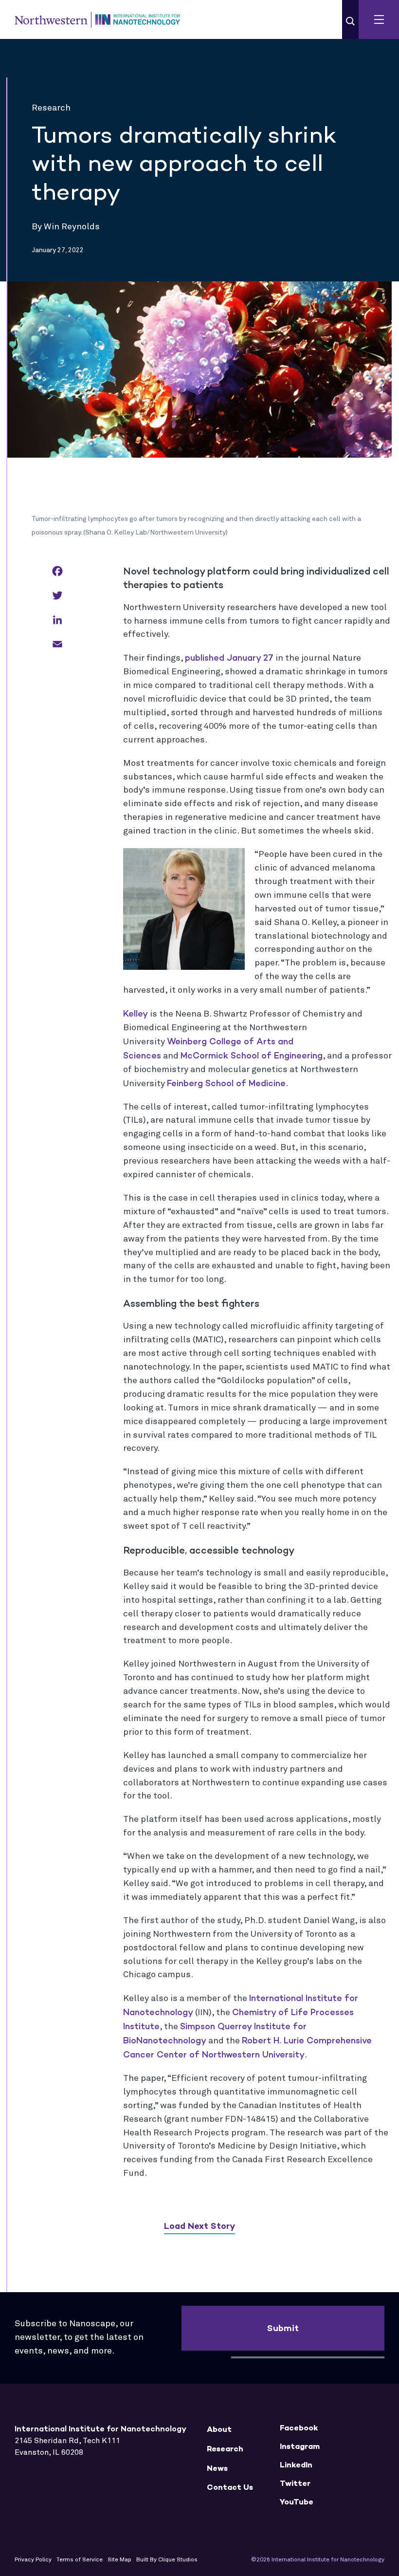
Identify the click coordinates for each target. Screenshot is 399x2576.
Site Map (119, 2560)
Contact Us (230, 2487)
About (219, 2429)
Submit (283, 2328)
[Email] (57, 645)
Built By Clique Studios (167, 2560)
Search (350, 21)
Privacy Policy (33, 2560)
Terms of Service (80, 2560)
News (217, 2468)
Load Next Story (199, 2226)
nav (379, 19)
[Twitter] (57, 596)
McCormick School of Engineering (252, 1056)
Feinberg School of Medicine (226, 1083)
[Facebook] (57, 572)
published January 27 (229, 658)
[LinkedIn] (57, 621)
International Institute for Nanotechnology (97, 19)
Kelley (136, 1014)
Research (225, 2449)
